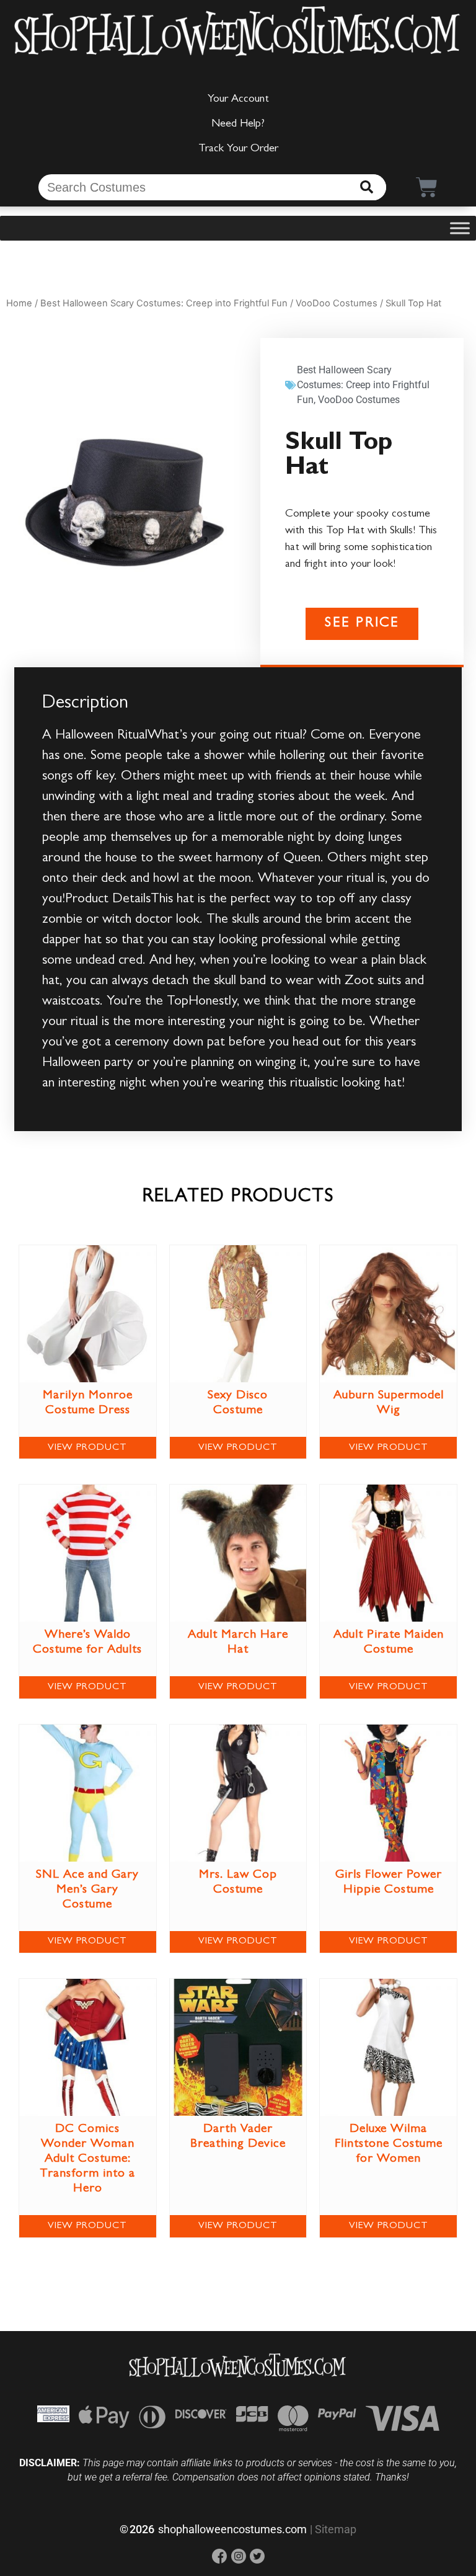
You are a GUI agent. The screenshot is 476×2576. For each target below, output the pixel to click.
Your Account (238, 100)
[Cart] (427, 187)
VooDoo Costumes (337, 303)
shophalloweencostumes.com (232, 2529)
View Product (87, 1448)
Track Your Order (238, 149)
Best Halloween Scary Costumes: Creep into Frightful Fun (164, 303)
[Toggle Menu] (460, 229)
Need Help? (238, 125)
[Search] (367, 187)
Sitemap (336, 2529)
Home (19, 303)
